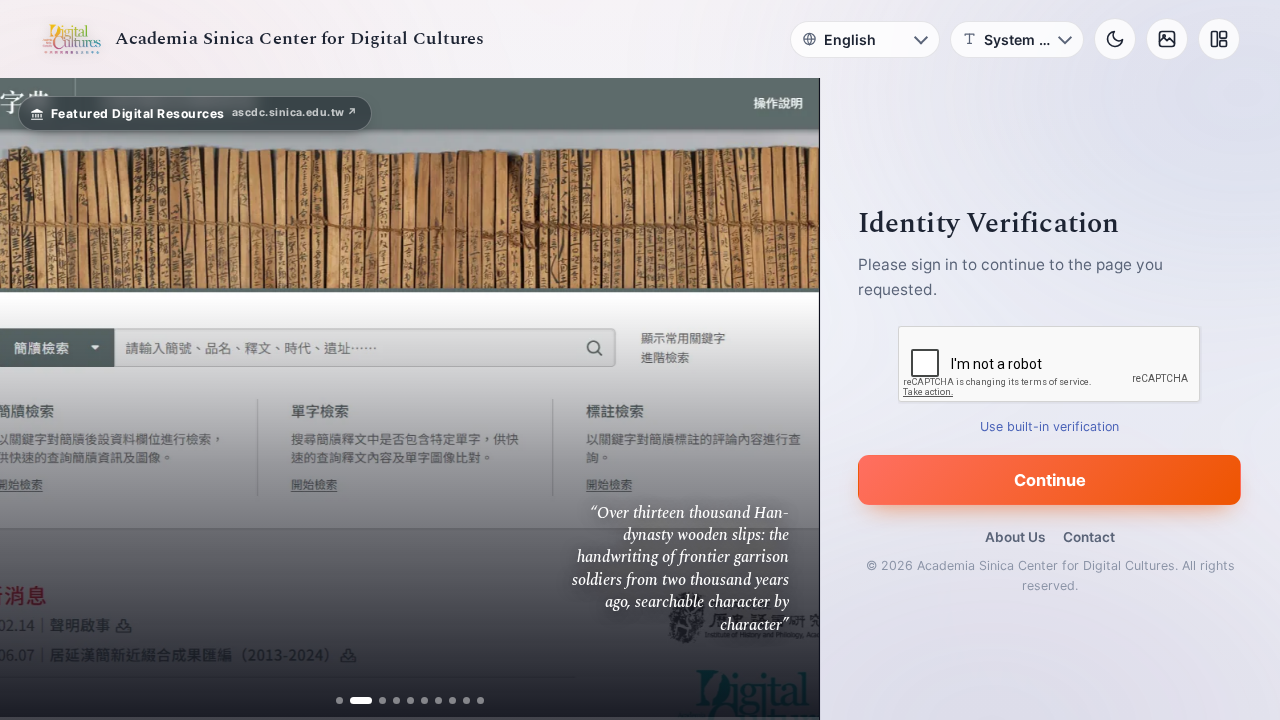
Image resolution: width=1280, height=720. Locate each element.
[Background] (1167, 39)
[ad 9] (466, 700)
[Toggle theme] (1115, 39)
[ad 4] (396, 700)
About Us (1015, 537)
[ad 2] (353, 700)
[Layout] (1219, 39)
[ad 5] (410, 700)
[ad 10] (480, 700)
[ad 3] (375, 700)
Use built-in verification (1050, 426)
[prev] (36, 399)
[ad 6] (424, 700)
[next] (783, 399)
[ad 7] (438, 700)
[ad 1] (339, 700)
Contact (1089, 537)
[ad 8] (452, 700)
